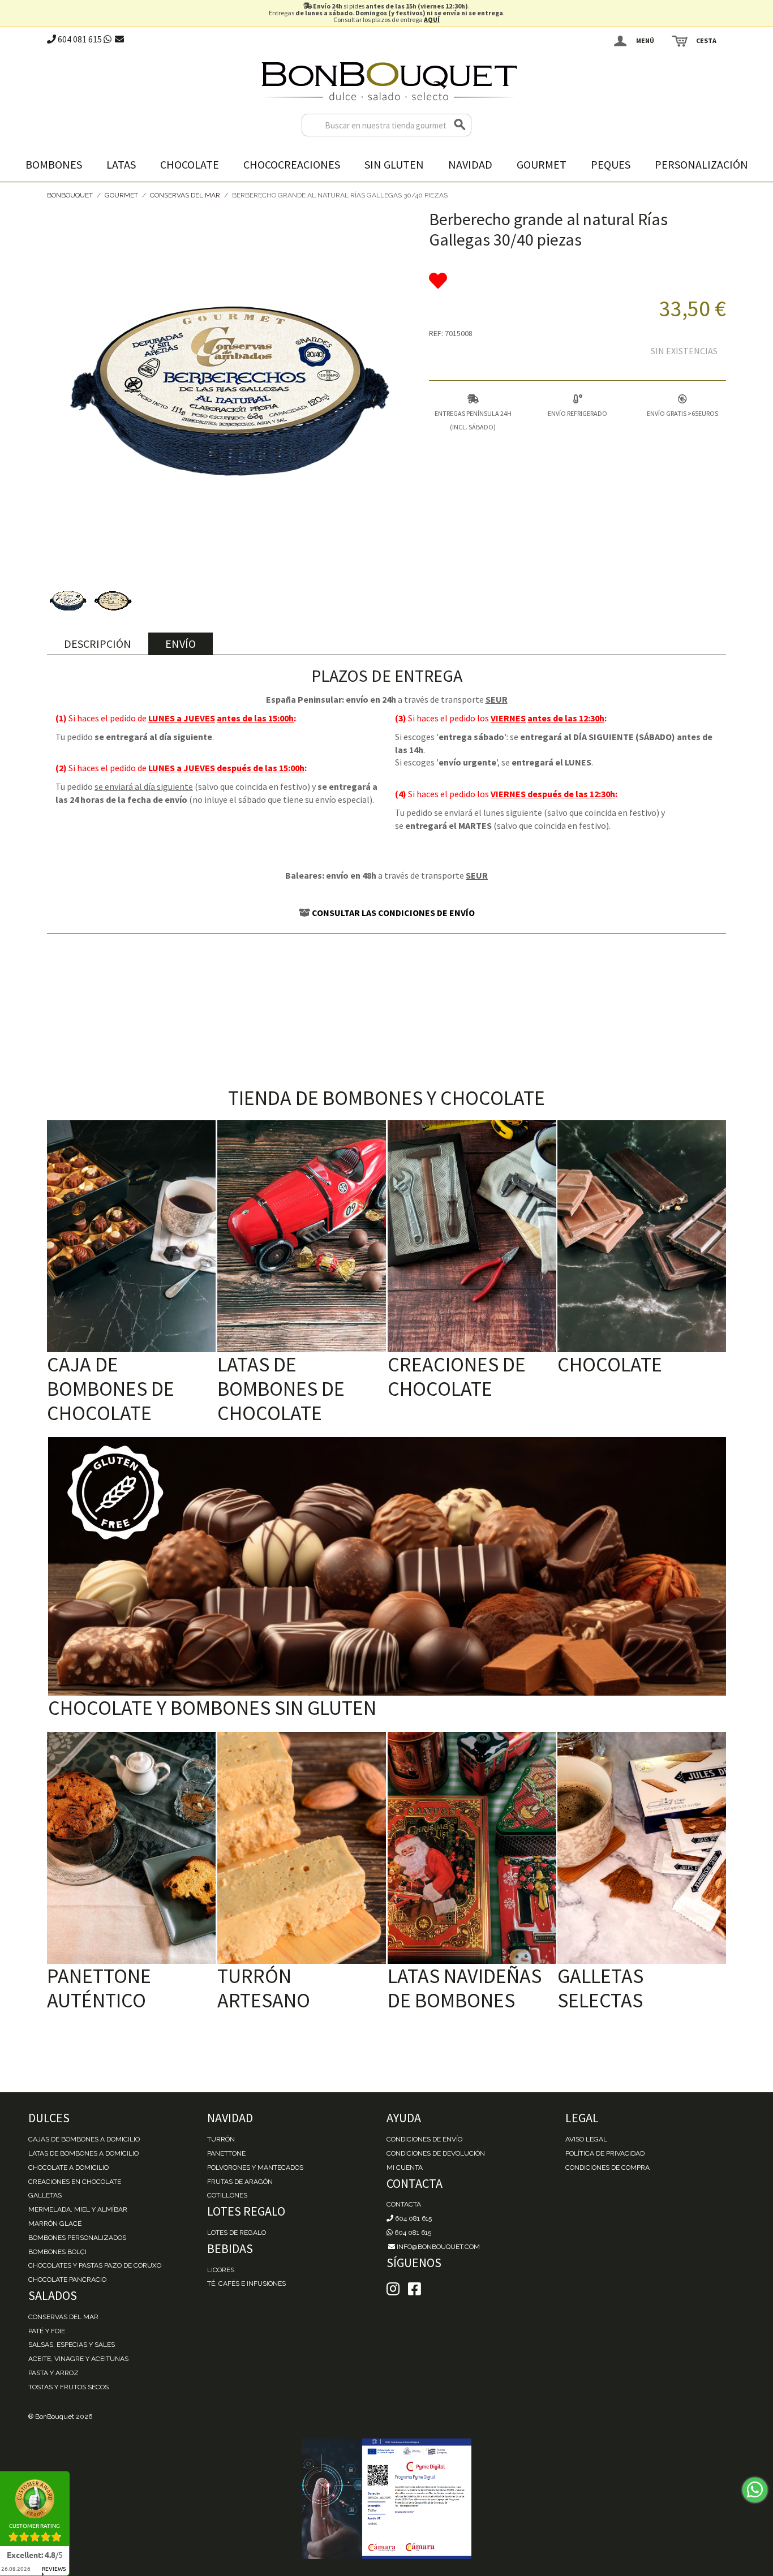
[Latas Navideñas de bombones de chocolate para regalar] (472, 1848)
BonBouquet (70, 195)
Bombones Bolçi (57, 2252)
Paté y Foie (47, 2331)
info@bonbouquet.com (437, 2247)
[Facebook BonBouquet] (393, 2289)
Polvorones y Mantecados (255, 2168)
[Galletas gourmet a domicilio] (642, 1848)
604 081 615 (79, 39)
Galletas (45, 2195)
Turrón (221, 2139)
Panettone (226, 2153)
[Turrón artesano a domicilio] (302, 1848)
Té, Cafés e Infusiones (246, 2283)
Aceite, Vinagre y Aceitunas (78, 2359)
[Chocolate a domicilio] (642, 1236)
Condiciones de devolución (436, 2153)
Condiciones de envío (424, 2139)
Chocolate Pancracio (67, 2280)
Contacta (404, 2204)
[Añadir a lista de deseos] (577, 281)
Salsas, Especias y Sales (72, 2345)
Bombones (54, 164)
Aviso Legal (586, 2139)
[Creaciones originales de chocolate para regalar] (472, 1236)
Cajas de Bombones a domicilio (84, 2139)
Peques (611, 164)
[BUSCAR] (460, 125)
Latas (121, 164)
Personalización (701, 164)
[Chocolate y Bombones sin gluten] (387, 1566)
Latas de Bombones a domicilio (83, 2153)
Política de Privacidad (605, 2153)
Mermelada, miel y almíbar (78, 2209)
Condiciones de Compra (607, 2168)
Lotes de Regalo (237, 2233)
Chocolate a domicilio (68, 2168)
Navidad (470, 164)
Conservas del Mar (185, 195)
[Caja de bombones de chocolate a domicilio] (131, 1236)
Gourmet (542, 164)
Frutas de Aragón (240, 2182)
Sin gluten (394, 164)
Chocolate (190, 164)
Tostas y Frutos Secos (68, 2387)
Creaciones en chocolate (75, 2182)
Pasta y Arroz (53, 2373)
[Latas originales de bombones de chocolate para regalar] (302, 1236)
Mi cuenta (405, 2168)
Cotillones (227, 2195)
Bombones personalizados (77, 2238)
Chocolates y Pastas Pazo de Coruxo (95, 2265)
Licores (221, 2270)
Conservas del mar (63, 2317)
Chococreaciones (292, 164)
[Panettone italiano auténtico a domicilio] (131, 1848)
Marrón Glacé (55, 2224)
